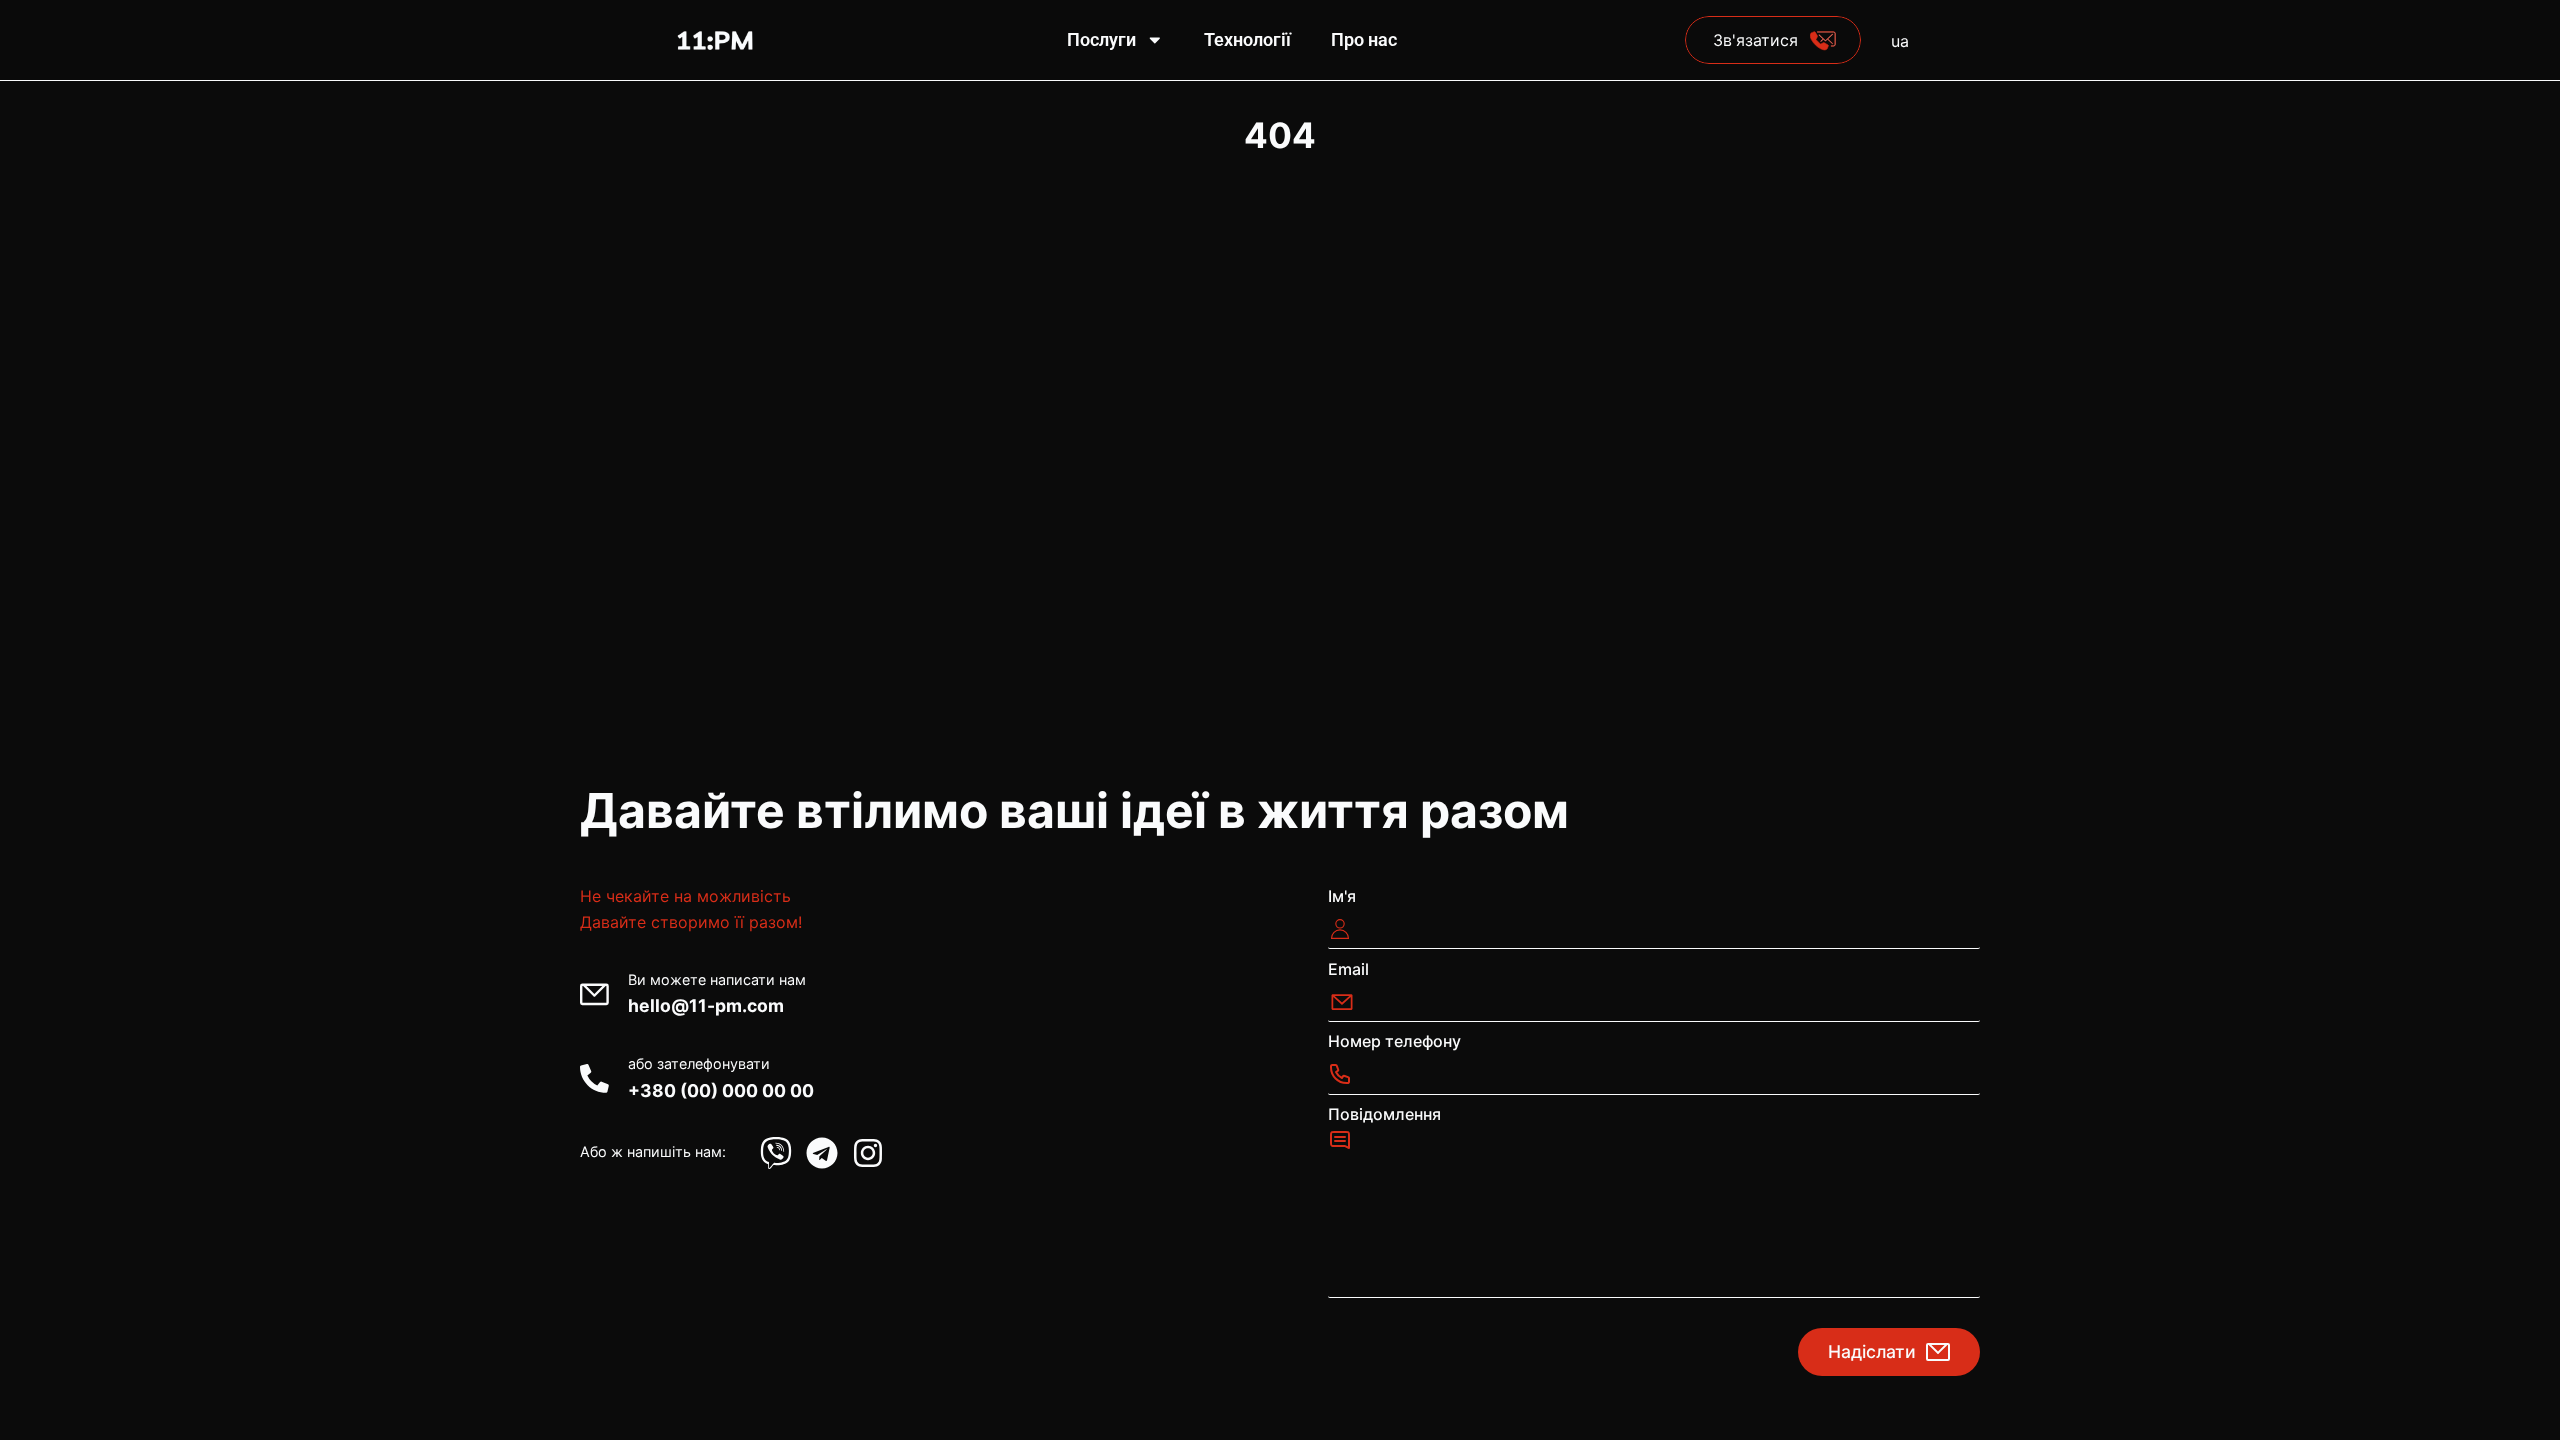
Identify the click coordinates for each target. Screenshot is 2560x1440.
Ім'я (1342, 896)
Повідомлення (1384, 1114)
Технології (1247, 40)
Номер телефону (1394, 1041)
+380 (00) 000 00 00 (721, 1090)
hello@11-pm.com (706, 1005)
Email (1348, 969)
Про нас (1364, 40)
